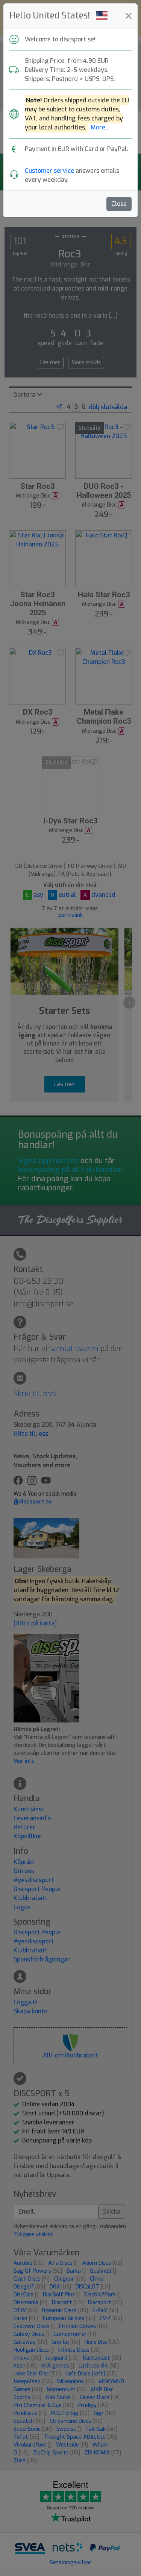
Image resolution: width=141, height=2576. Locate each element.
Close (119, 204)
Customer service (49, 171)
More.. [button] (99, 127)
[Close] (129, 16)
